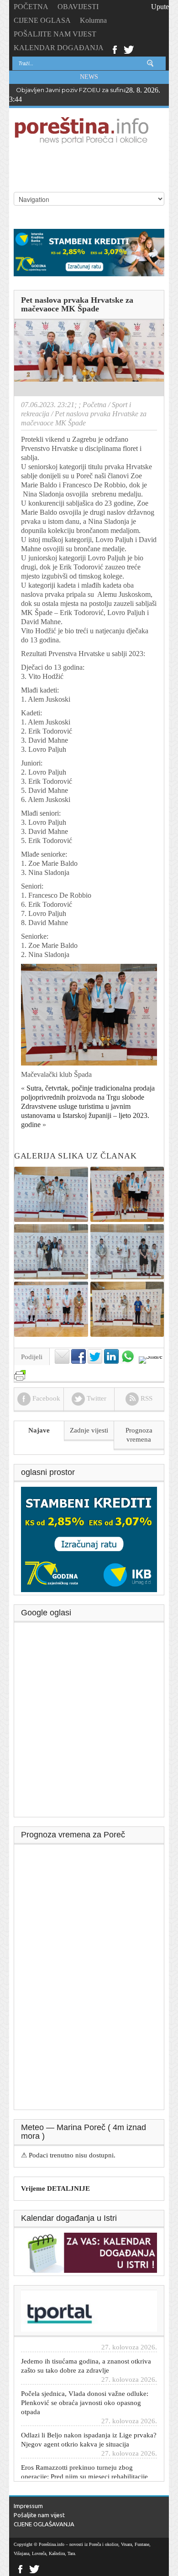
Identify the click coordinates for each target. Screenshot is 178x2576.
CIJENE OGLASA (42, 20)
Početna (94, 405)
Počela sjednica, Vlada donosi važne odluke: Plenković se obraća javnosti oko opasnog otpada (85, 2390)
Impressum (28, 2506)
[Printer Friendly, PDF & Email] (20, 1371)
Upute (160, 7)
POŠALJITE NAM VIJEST (55, 34)
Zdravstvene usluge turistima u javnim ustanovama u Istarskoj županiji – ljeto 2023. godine (85, 1115)
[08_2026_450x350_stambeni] (89, 1539)
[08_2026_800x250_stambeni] (89, 252)
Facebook (114, 49)
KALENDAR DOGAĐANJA (59, 48)
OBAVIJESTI (78, 7)
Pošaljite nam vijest (39, 2515)
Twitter (129, 49)
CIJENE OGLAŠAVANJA (44, 2524)
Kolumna (93, 20)
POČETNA (31, 7)
